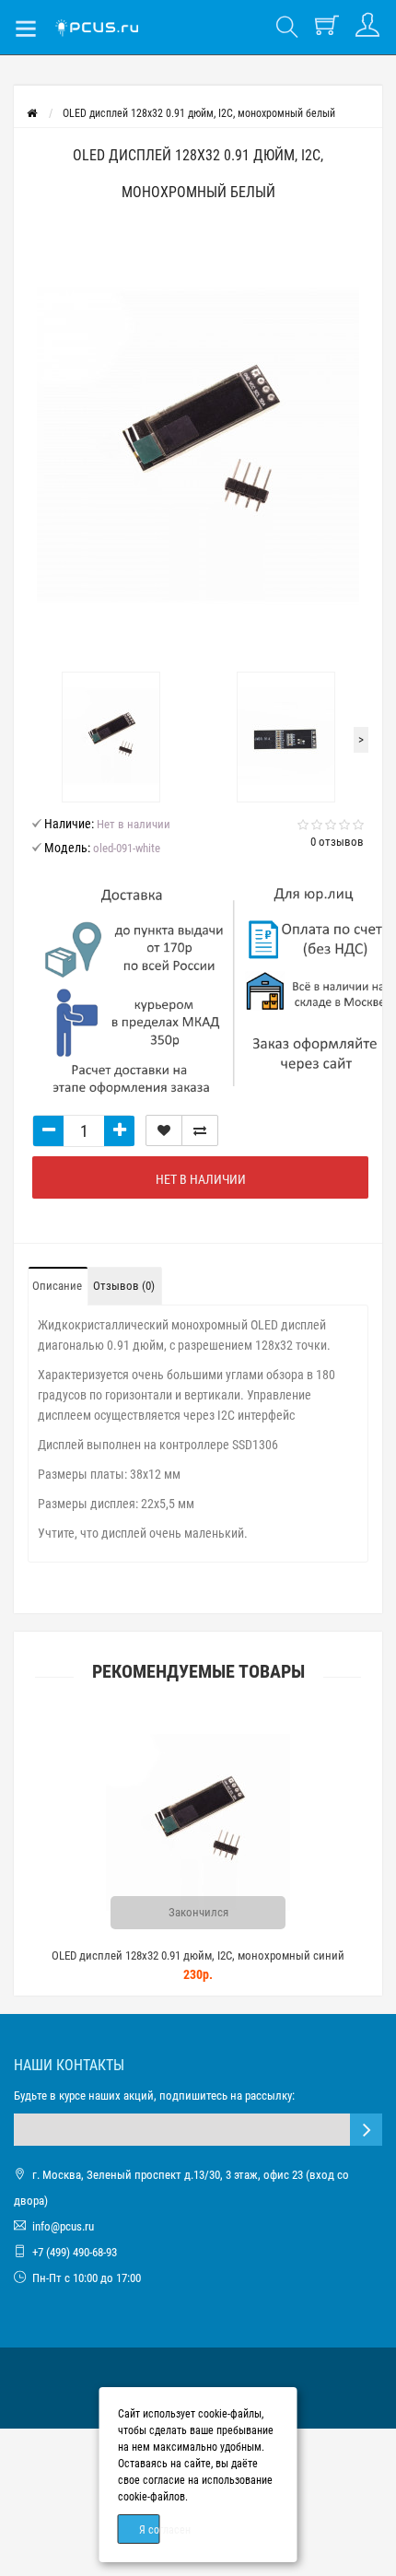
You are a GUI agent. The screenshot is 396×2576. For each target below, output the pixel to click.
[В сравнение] (200, 1130)
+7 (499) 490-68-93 (75, 2252)
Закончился (198, 1912)
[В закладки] (164, 1130)
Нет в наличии (201, 1179)
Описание (57, 1286)
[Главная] (32, 113)
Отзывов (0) (124, 1286)
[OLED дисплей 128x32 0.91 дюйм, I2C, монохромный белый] (198, 446)
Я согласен (150, 2530)
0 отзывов (337, 842)
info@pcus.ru (63, 2226)
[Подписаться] (366, 2130)
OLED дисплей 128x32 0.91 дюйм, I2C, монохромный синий (198, 1955)
